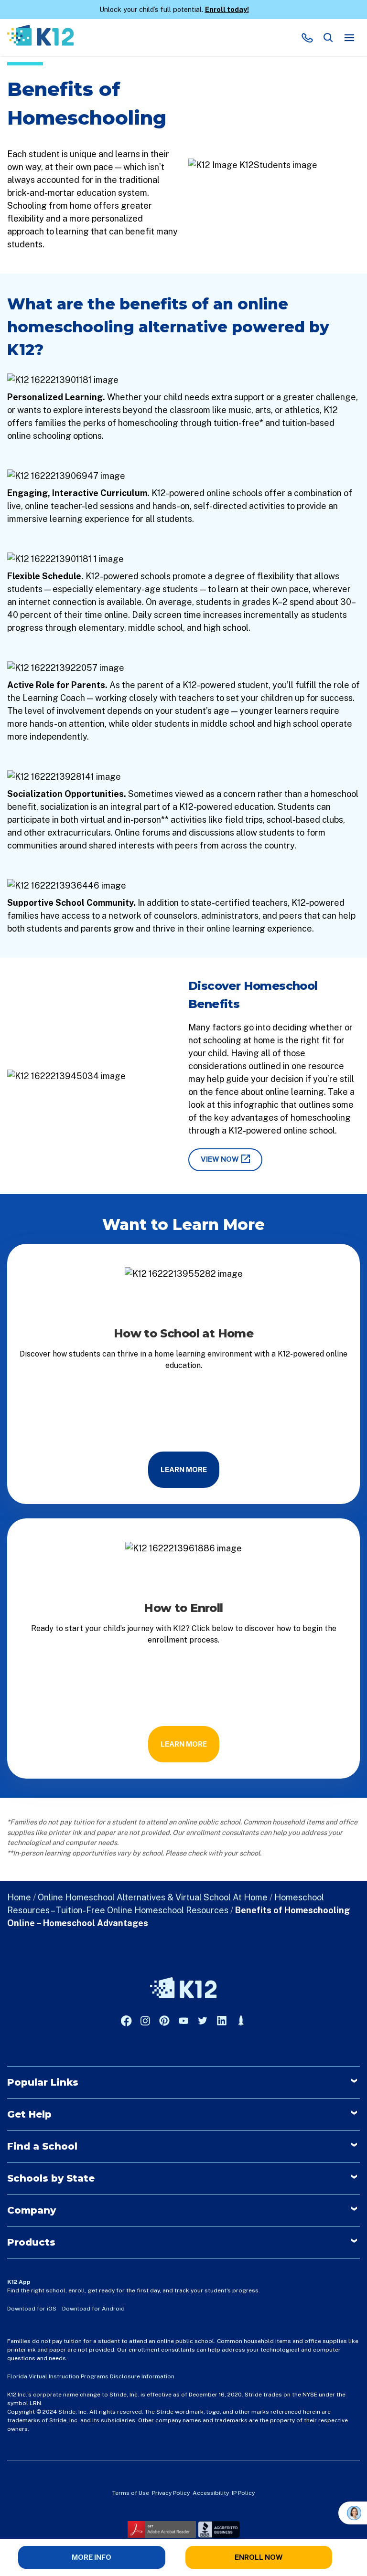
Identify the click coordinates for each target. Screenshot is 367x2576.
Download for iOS (32, 2309)
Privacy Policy (171, 2493)
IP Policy (243, 2493)
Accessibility (211, 2493)
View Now (220, 1159)
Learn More (184, 1469)
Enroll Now (259, 2557)
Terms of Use (131, 2493)
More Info (92, 2557)
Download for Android (93, 2309)
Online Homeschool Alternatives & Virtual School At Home (153, 1897)
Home (19, 1897)
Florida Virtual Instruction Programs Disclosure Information (91, 2376)
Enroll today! (227, 9)
